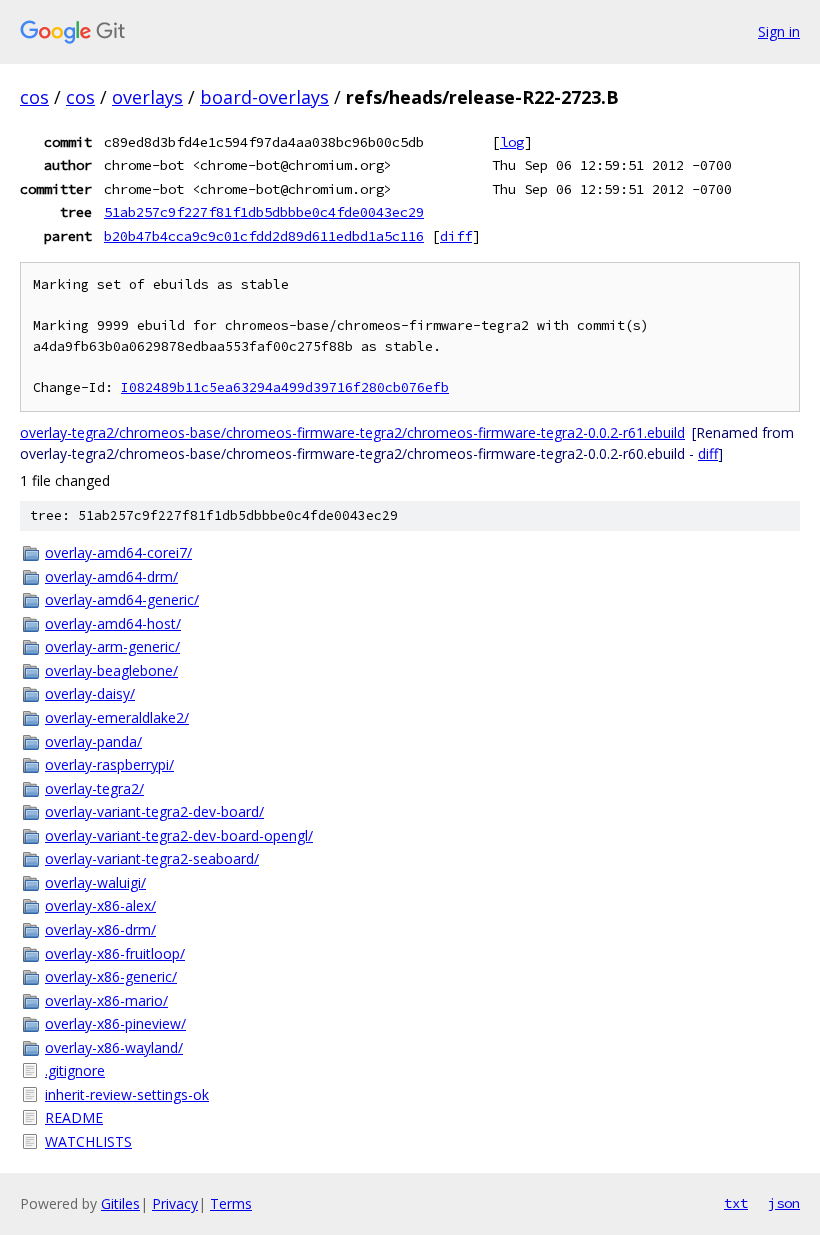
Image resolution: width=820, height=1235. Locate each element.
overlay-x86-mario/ (106, 1000)
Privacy (175, 1203)
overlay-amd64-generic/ (122, 599)
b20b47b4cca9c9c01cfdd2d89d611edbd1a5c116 (264, 236)
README (74, 1117)
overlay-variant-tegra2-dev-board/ (154, 811)
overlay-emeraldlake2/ (117, 717)
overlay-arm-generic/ (112, 646)
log (512, 142)
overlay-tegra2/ (94, 788)
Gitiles (120, 1203)
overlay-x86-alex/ (100, 905)
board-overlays (264, 97)
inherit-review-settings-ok (127, 1094)
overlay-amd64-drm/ (111, 576)
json (784, 1203)
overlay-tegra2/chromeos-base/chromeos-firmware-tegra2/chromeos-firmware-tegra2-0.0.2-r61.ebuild (352, 432)
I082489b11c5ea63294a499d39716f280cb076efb (285, 387)
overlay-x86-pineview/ (115, 1023)
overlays (147, 97)
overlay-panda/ (93, 741)
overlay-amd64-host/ (113, 623)
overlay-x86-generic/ (111, 976)
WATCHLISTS (88, 1141)
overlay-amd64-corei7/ (118, 552)
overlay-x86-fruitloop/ (115, 953)
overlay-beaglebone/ (111, 670)
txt (736, 1203)
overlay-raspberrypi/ (109, 764)
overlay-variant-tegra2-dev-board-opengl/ (179, 835)
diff (456, 236)
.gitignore (75, 1070)
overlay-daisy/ (90, 693)
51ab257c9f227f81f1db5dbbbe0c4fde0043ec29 (264, 212)
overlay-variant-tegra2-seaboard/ (152, 858)
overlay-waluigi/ (95, 882)
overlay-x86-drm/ (100, 929)
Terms (231, 1203)
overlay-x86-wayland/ (114, 1047)
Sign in (779, 31)
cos (34, 97)
